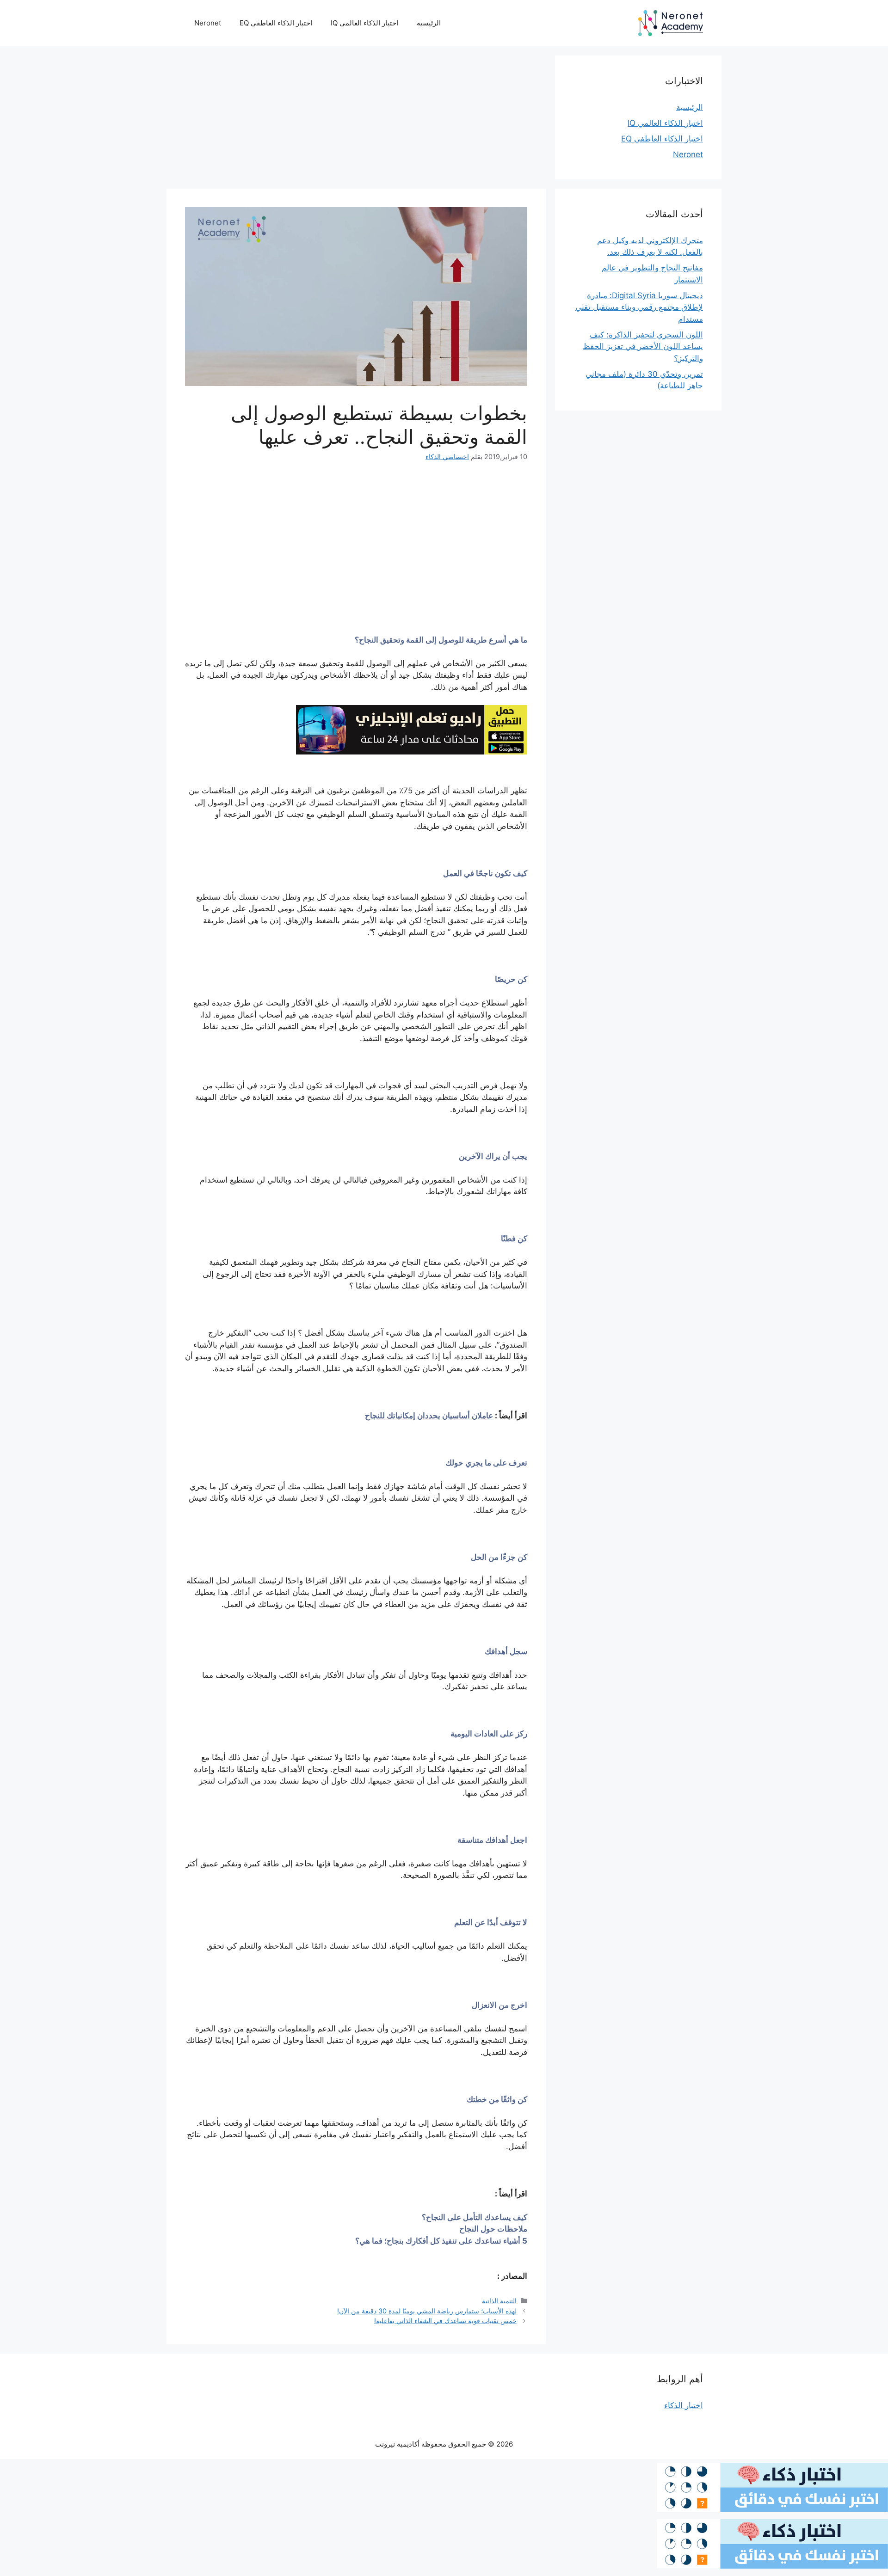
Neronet (208, 23)
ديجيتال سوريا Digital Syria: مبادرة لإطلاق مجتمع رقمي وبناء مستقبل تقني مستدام (639, 307)
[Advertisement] (356, 120)
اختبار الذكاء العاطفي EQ (276, 23)
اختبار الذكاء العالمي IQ (364, 23)
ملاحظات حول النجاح (493, 2229)
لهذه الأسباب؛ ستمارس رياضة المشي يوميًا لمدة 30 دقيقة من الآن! (427, 2311)
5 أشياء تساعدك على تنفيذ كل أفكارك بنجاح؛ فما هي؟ (441, 2241)
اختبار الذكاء (684, 2405)
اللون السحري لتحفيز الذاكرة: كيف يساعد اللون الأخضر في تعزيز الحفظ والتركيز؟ (643, 347)
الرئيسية (429, 23)
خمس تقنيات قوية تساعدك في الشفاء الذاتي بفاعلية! (445, 2321)
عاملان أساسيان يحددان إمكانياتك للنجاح (429, 1416)
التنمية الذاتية (499, 2301)
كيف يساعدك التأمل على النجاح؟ (475, 2217)
